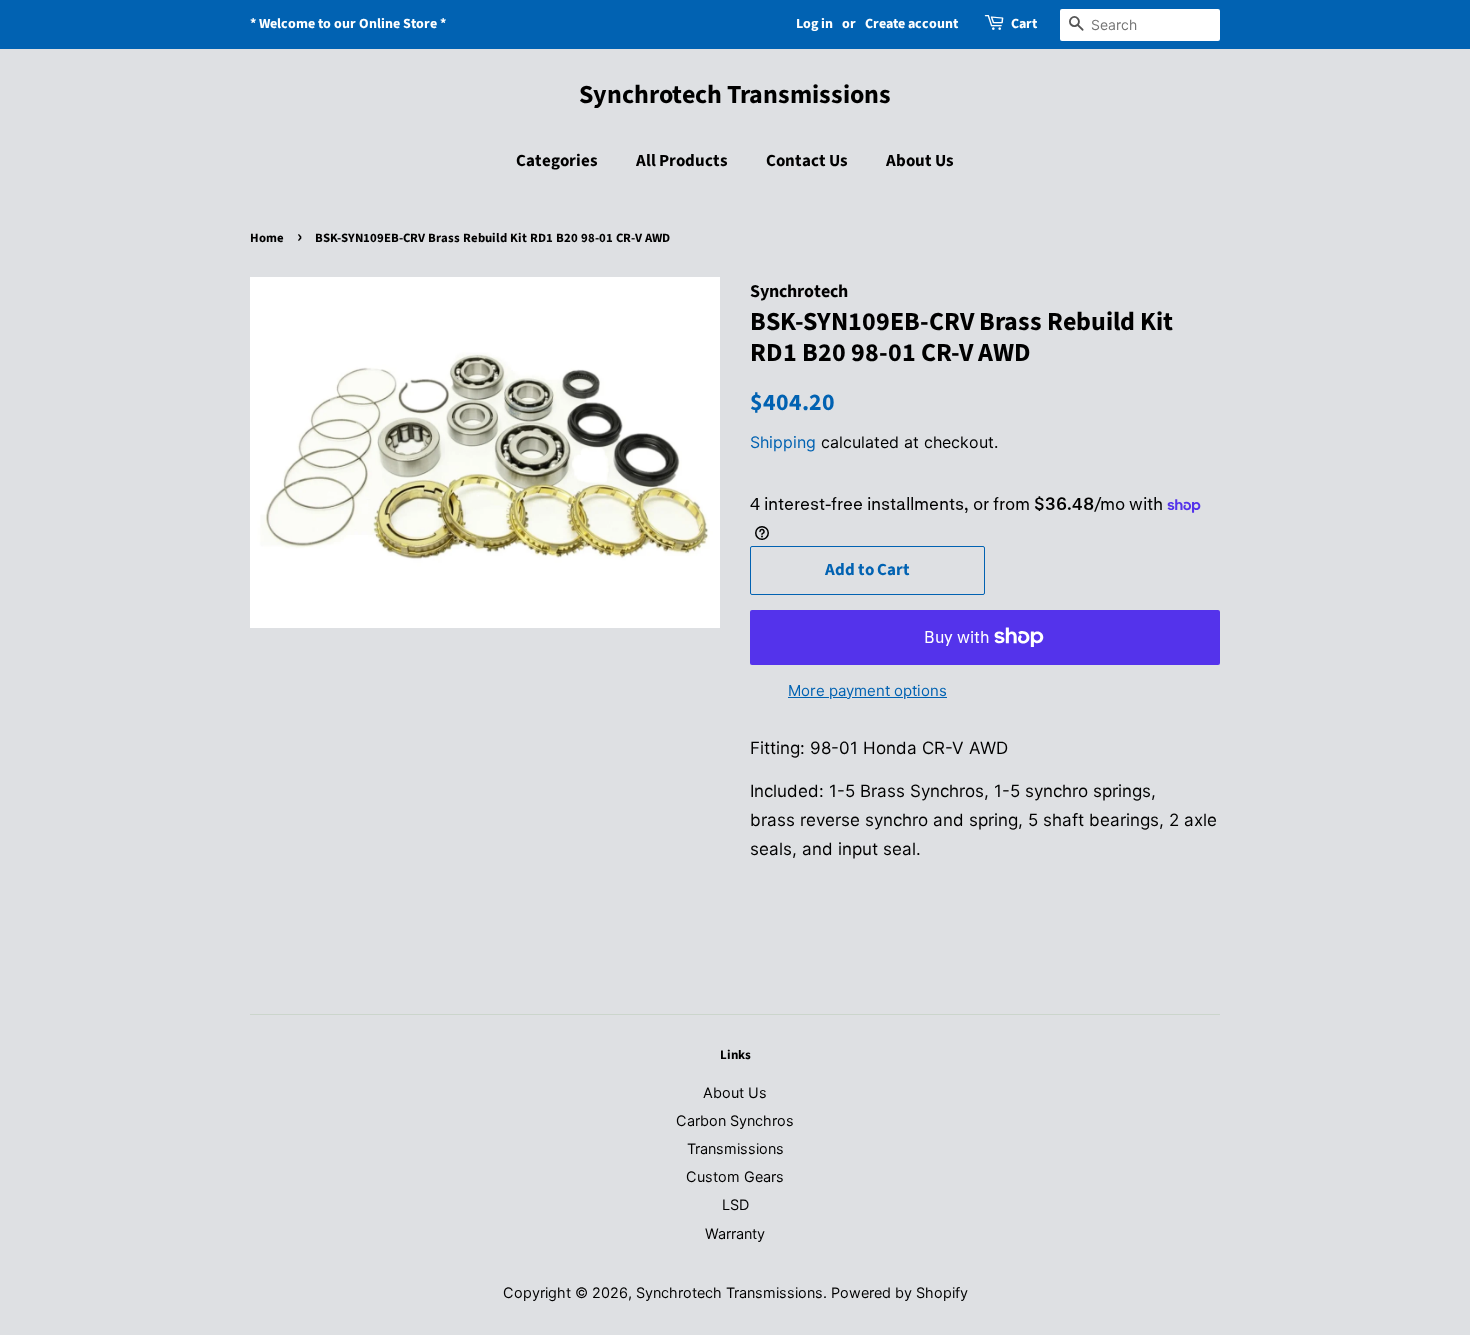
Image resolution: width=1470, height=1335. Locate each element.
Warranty (735, 1233)
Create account (911, 24)
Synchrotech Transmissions (735, 94)
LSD (735, 1204)
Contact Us (807, 161)
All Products (682, 161)
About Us (920, 161)
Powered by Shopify (899, 1292)
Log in (814, 24)
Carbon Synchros (735, 1120)
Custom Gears (735, 1176)
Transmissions (735, 1148)
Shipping (783, 442)
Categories (557, 161)
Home (267, 238)
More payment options (867, 690)
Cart (1024, 24)
